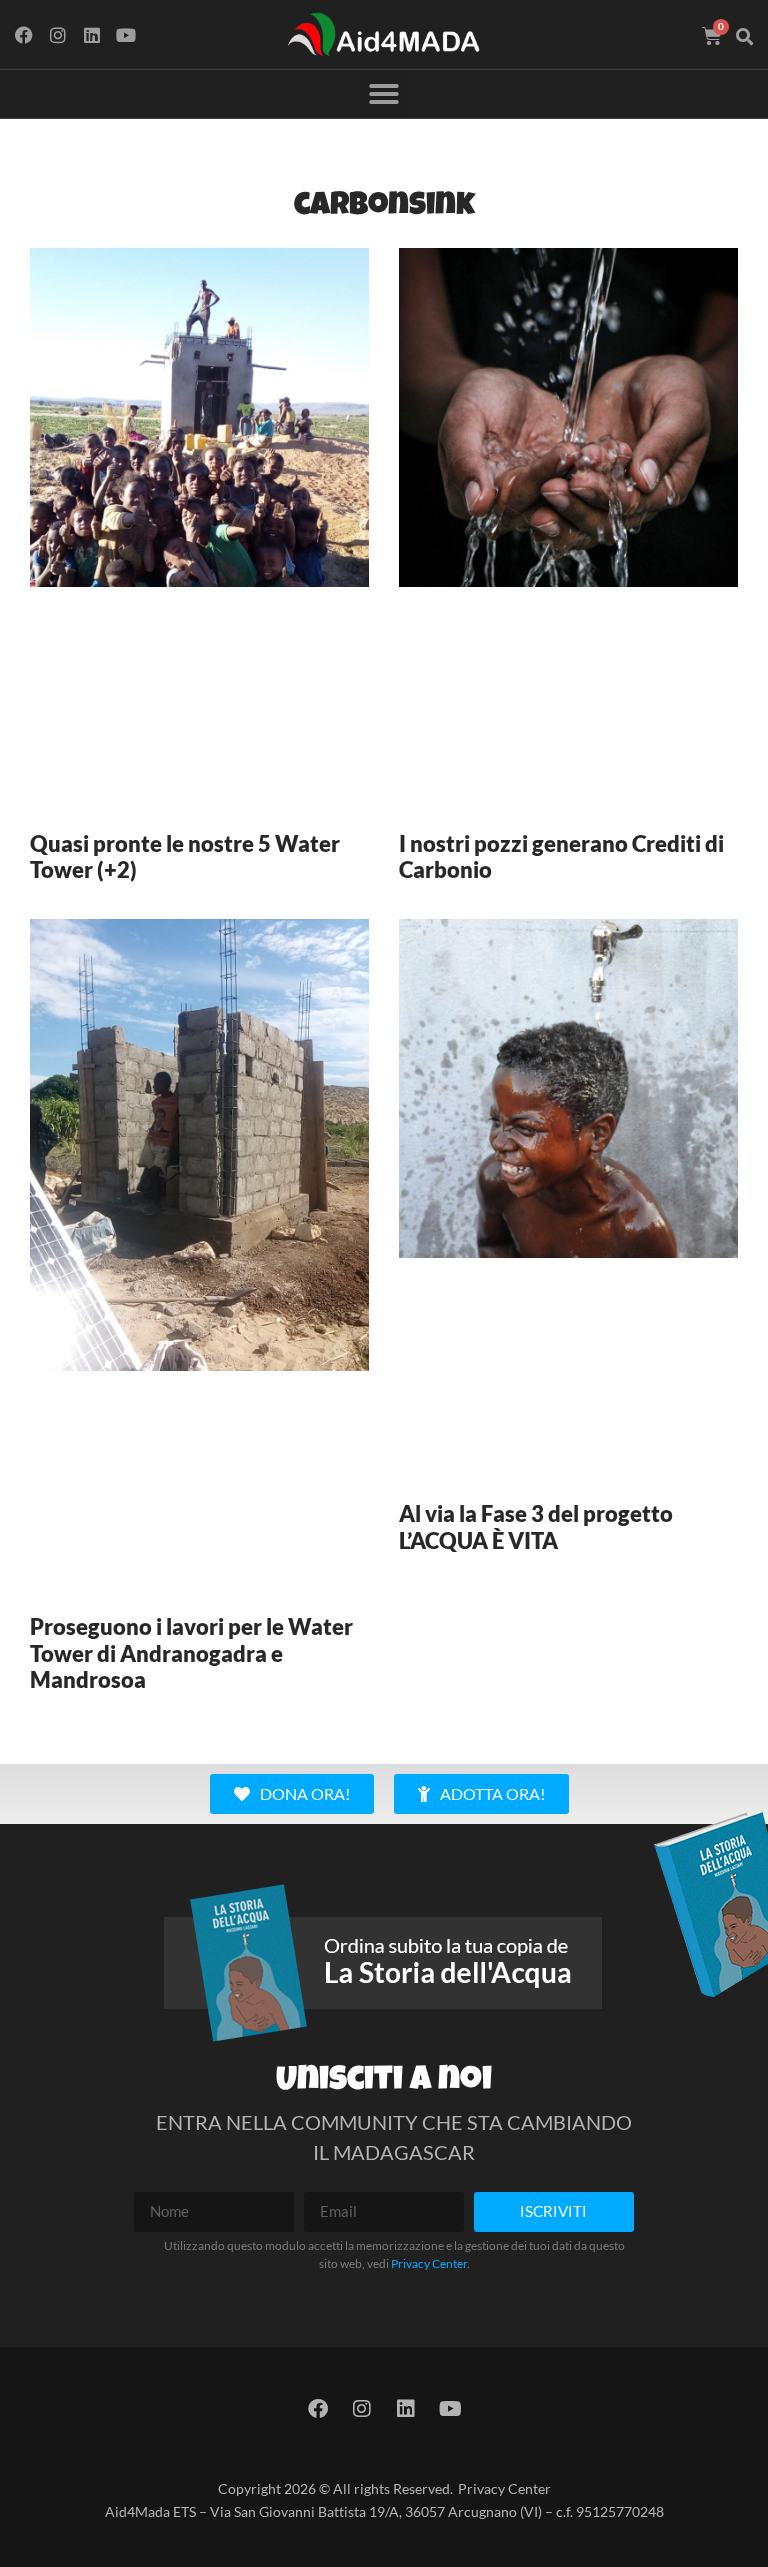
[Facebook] (24, 34)
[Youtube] (125, 34)
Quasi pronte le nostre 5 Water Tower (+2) (185, 856)
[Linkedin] (92, 34)
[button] (745, 37)
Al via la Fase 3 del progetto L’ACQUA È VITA (536, 1526)
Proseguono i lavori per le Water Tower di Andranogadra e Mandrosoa (191, 1653)
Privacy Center (429, 2263)
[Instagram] (58, 34)
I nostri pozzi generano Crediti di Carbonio (561, 856)
